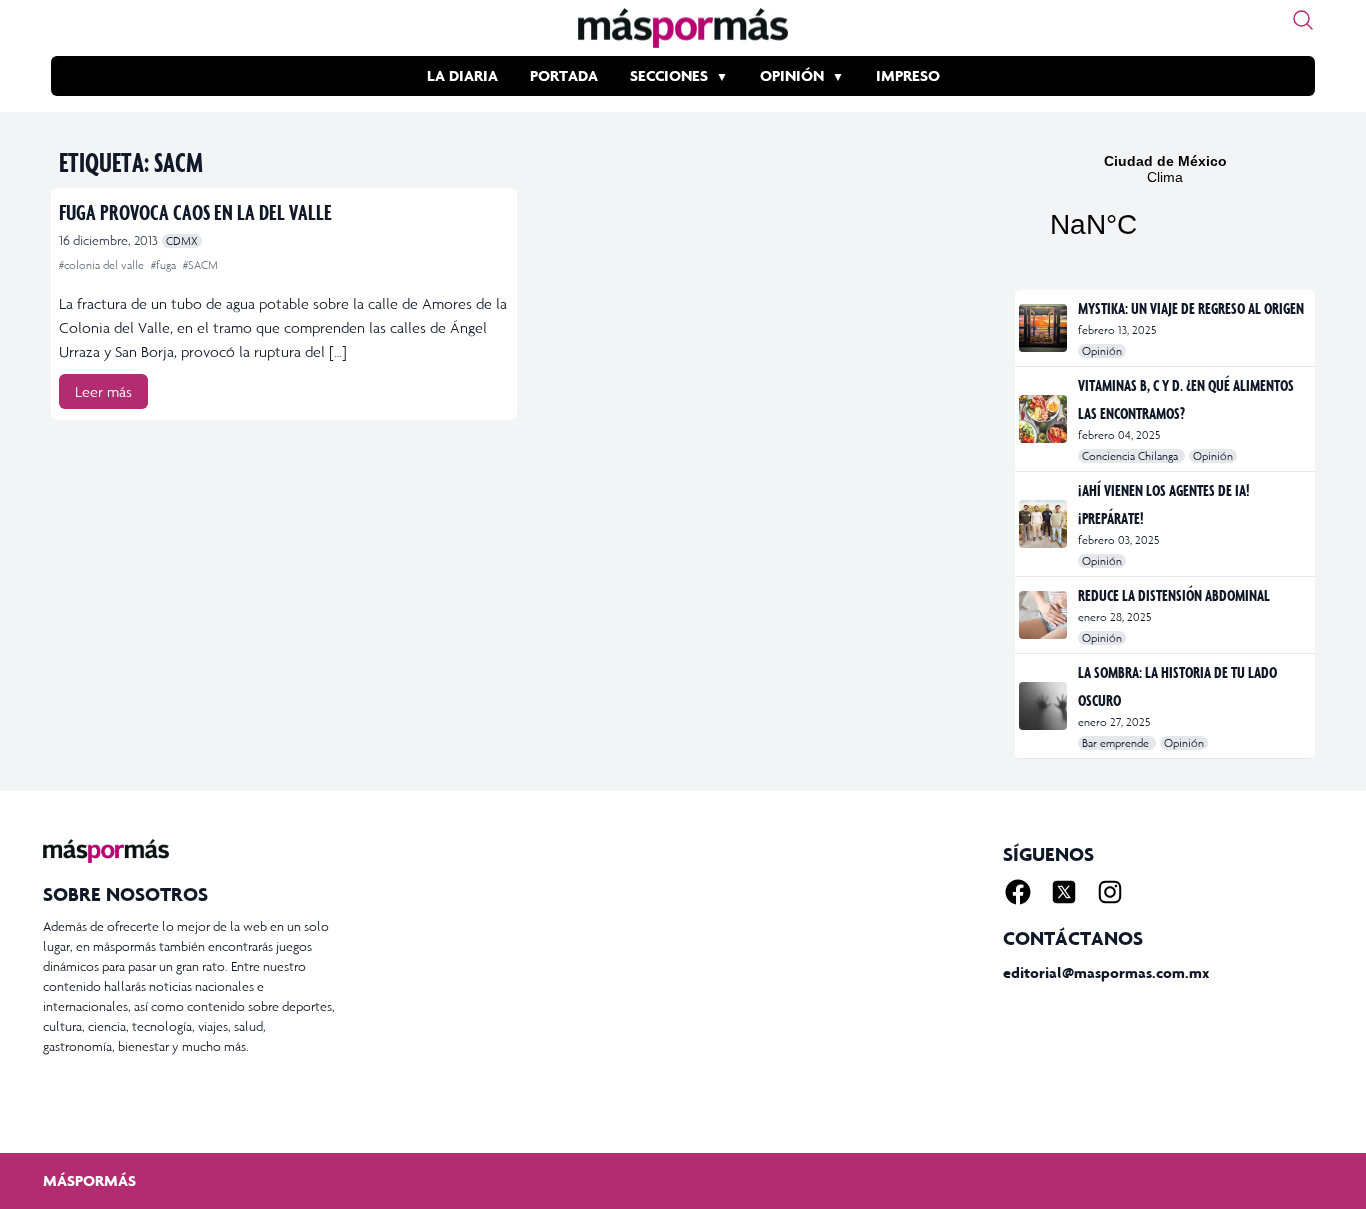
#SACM (200, 265)
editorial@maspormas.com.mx (1106, 972)
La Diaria (462, 75)
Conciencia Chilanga (1131, 456)
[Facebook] (1018, 892)
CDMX (182, 241)
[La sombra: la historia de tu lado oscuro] (1044, 706)
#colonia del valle (103, 265)
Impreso (908, 75)
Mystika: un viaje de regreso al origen (1191, 308)
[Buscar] (1303, 20)
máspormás (89, 1180)
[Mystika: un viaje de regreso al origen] (1044, 328)
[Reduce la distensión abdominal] (1044, 615)
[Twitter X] (1064, 892)
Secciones (669, 75)
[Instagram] (1110, 892)
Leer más (103, 391)
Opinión (792, 75)
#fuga (165, 265)
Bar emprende (1117, 743)
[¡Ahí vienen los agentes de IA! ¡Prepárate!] (1044, 524)
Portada (564, 75)
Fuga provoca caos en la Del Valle (195, 211)
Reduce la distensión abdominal (1174, 595)
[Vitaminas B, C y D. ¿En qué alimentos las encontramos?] (1044, 419)
